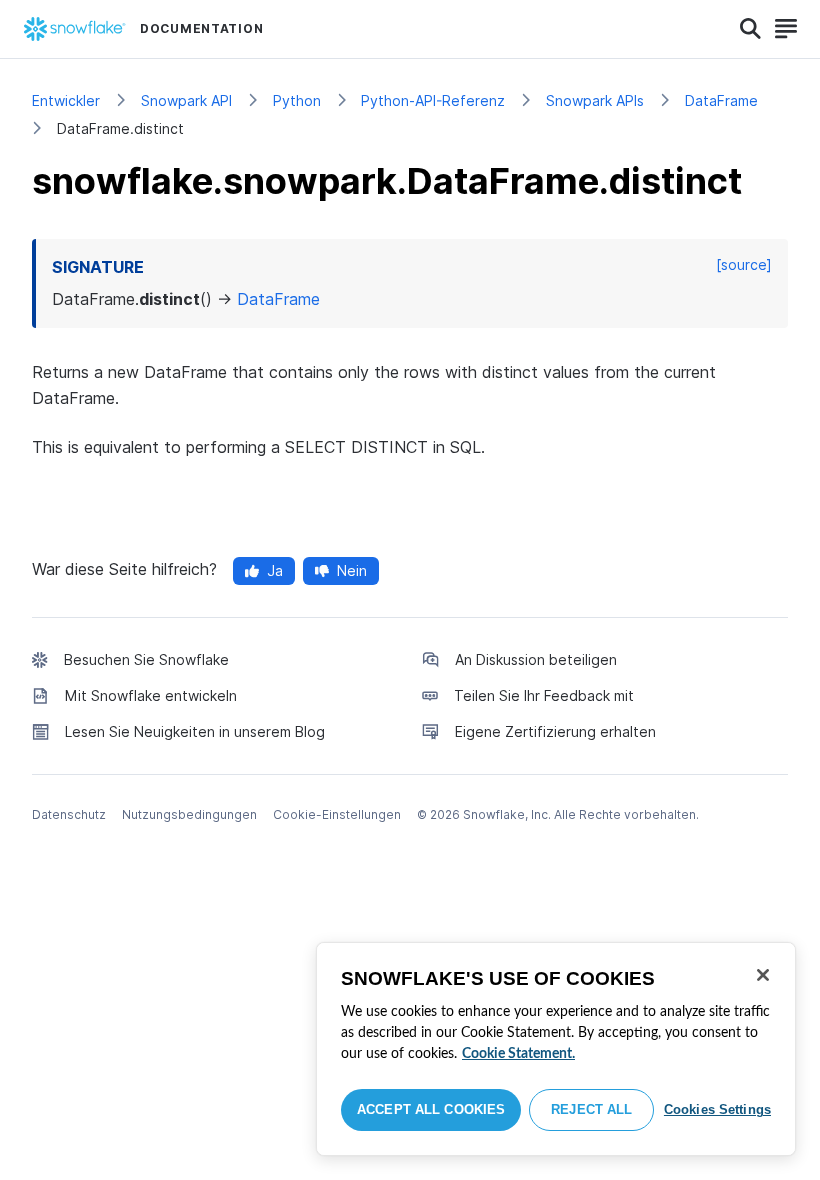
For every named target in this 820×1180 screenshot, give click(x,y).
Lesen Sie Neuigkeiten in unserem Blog (195, 731)
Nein (352, 570)
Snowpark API (186, 100)
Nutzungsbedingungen (189, 814)
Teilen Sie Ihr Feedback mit (544, 695)
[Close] (763, 975)
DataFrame (721, 100)
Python (297, 100)
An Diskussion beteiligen (536, 659)
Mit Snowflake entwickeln (151, 695)
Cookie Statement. (518, 1054)
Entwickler (66, 100)
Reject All (591, 1109)
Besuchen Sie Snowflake (146, 659)
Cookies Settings (717, 1109)
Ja (275, 570)
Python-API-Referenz (433, 100)
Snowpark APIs (595, 100)
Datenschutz (69, 814)
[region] (556, 1049)
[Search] (750, 29)
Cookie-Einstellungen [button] (337, 814)
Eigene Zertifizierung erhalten (555, 731)
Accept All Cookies (431, 1109)
